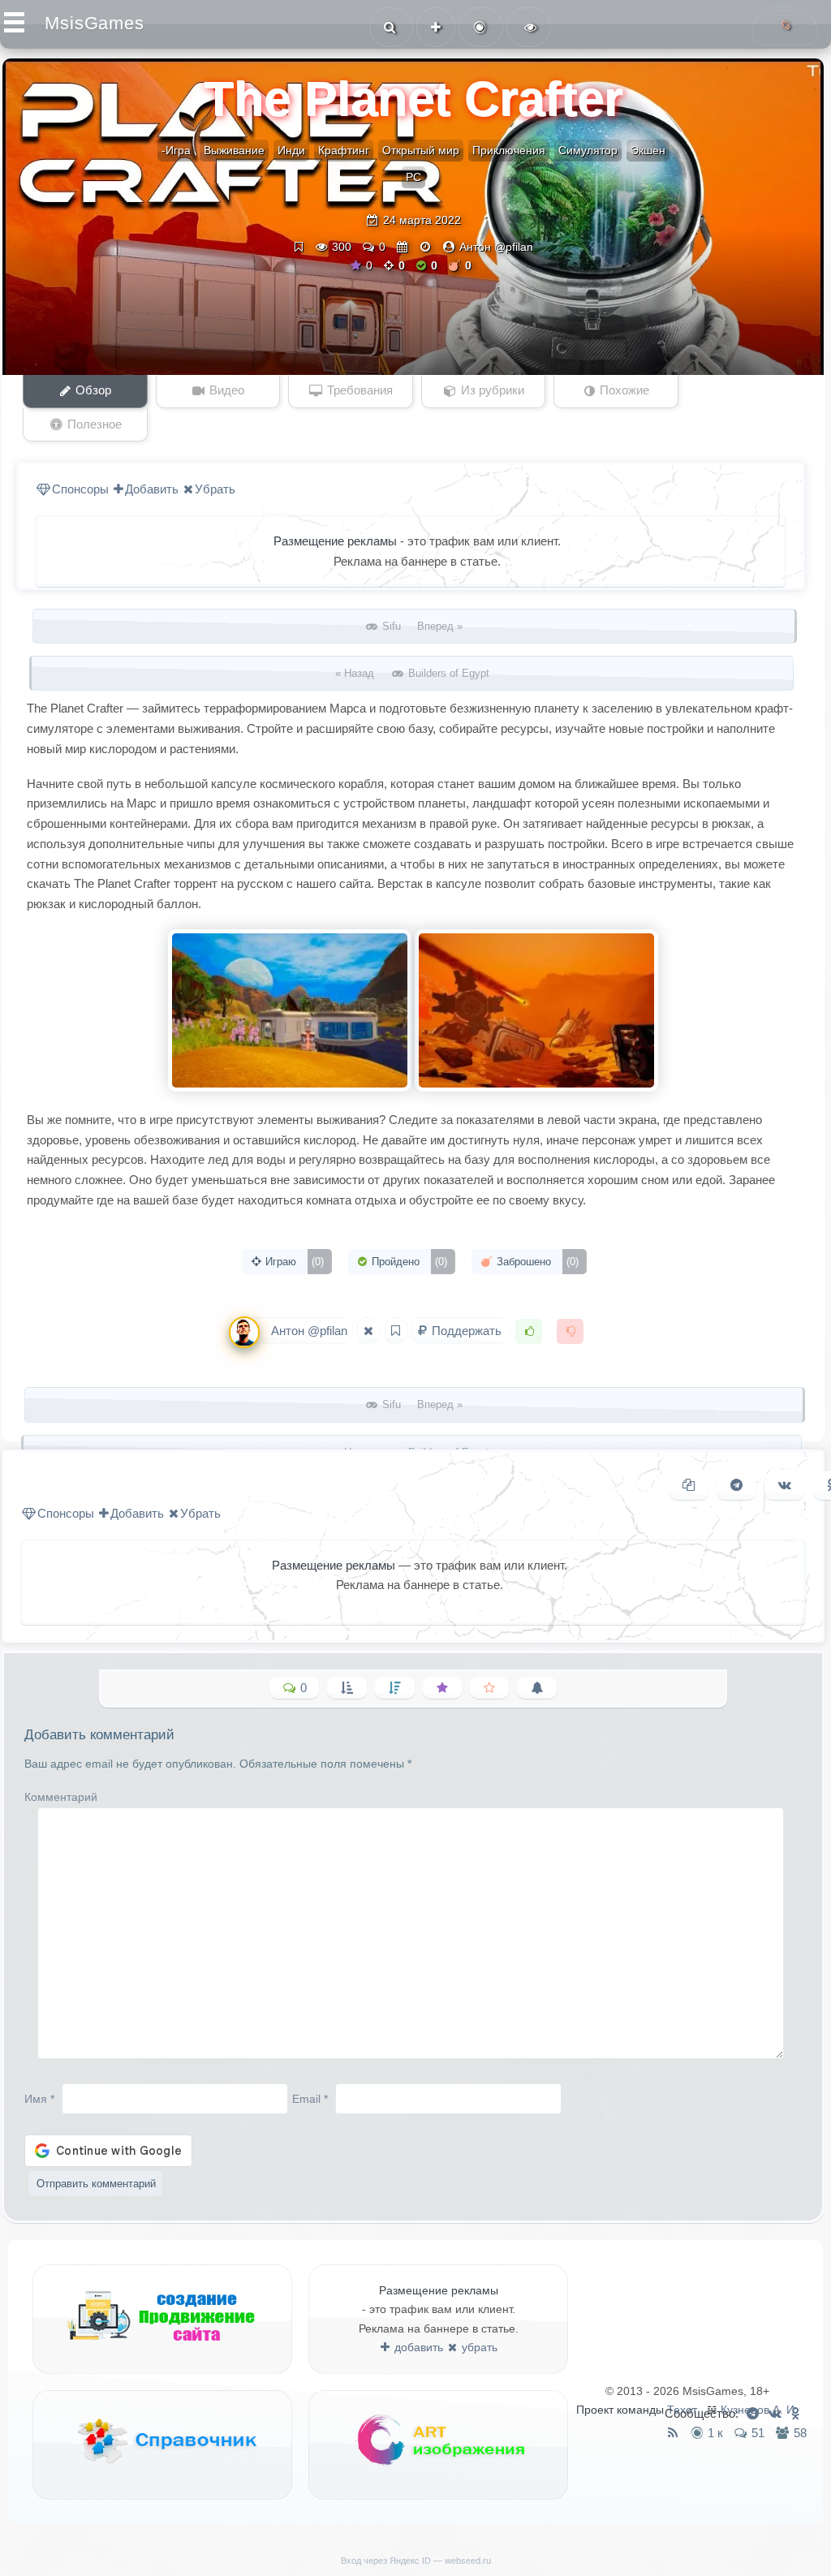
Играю (293, 1262)
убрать (478, 2347)
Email (310, 2099)
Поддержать (467, 1331)
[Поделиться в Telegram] (736, 1486)
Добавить (152, 489)
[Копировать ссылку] (689, 1486)
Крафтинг (344, 150)
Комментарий (61, 1797)
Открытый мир (421, 150)
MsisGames (95, 23)
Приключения (509, 150)
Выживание (234, 150)
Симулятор (588, 150)
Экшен (648, 150)
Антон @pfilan (496, 247)
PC (413, 177)
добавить (417, 2347)
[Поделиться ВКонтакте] (785, 1486)
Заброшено (536, 1262)
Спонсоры (80, 489)
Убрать (215, 489)
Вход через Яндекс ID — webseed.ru (416, 2561)
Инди (291, 150)
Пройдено (408, 1262)
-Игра (176, 150)
